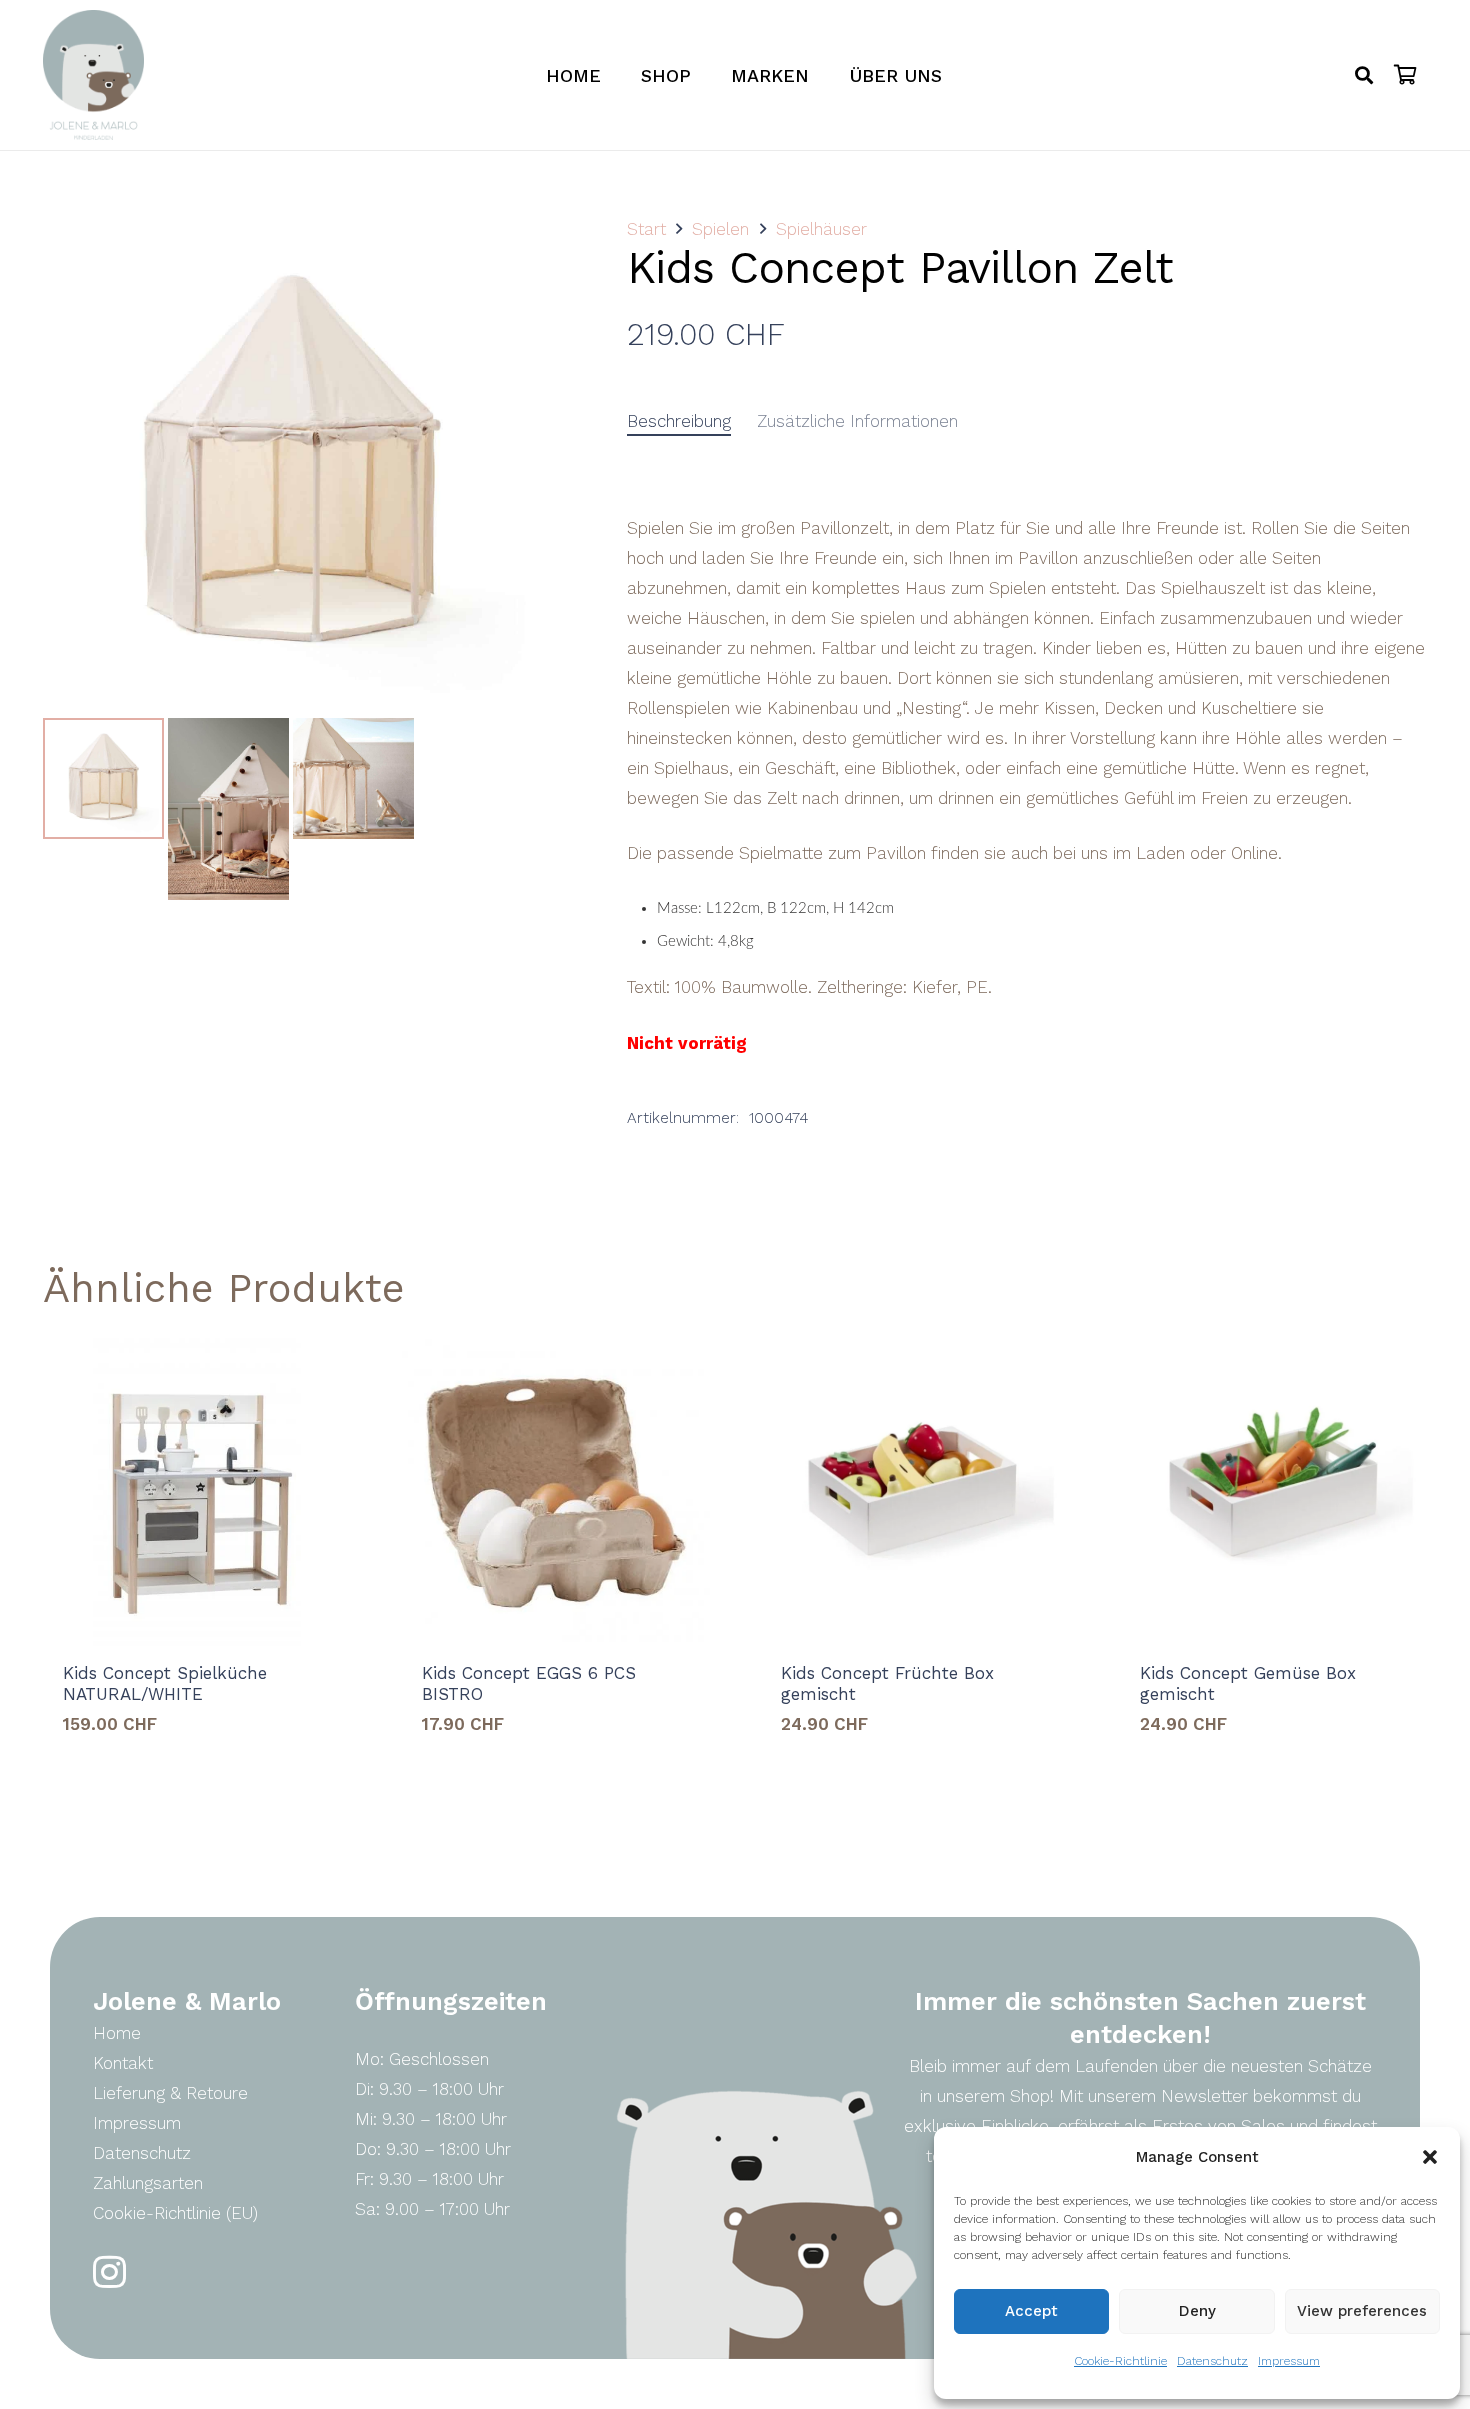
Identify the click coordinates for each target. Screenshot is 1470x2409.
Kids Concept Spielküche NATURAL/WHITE (165, 1683)
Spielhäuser (821, 229)
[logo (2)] (93, 75)
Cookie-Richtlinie (1120, 2361)
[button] (1430, 2157)
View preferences (1362, 2311)
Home (117, 2033)
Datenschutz (1212, 2361)
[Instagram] (109, 2272)
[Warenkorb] (1406, 75)
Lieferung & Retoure (170, 2093)
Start (646, 229)
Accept (1031, 2311)
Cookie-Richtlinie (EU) (175, 2213)
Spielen (720, 229)
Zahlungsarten (148, 2183)
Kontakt (123, 2063)
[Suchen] (1364, 75)
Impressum (1289, 2361)
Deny (1197, 2311)
